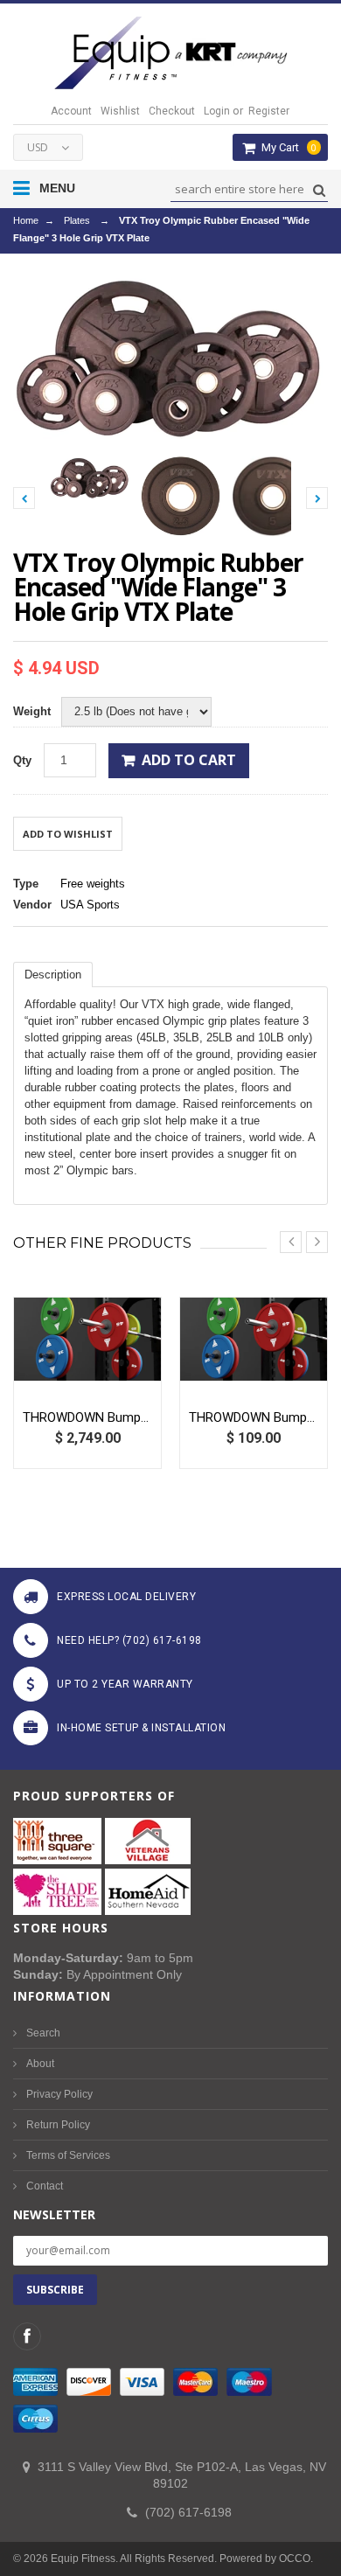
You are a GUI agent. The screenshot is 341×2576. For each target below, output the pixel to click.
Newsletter (54, 2214)
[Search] (317, 190)
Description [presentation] (53, 975)
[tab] (53, 975)
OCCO (295, 2559)
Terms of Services (68, 2155)
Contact (45, 2186)
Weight (32, 711)
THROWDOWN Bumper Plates (254, 1417)
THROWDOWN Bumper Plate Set (87, 1417)
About (40, 2064)
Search (43, 2033)
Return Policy (58, 2125)
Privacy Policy (59, 2094)
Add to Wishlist (68, 834)
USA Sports (90, 905)
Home (26, 220)
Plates (77, 220)
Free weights (93, 884)
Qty (22, 760)
